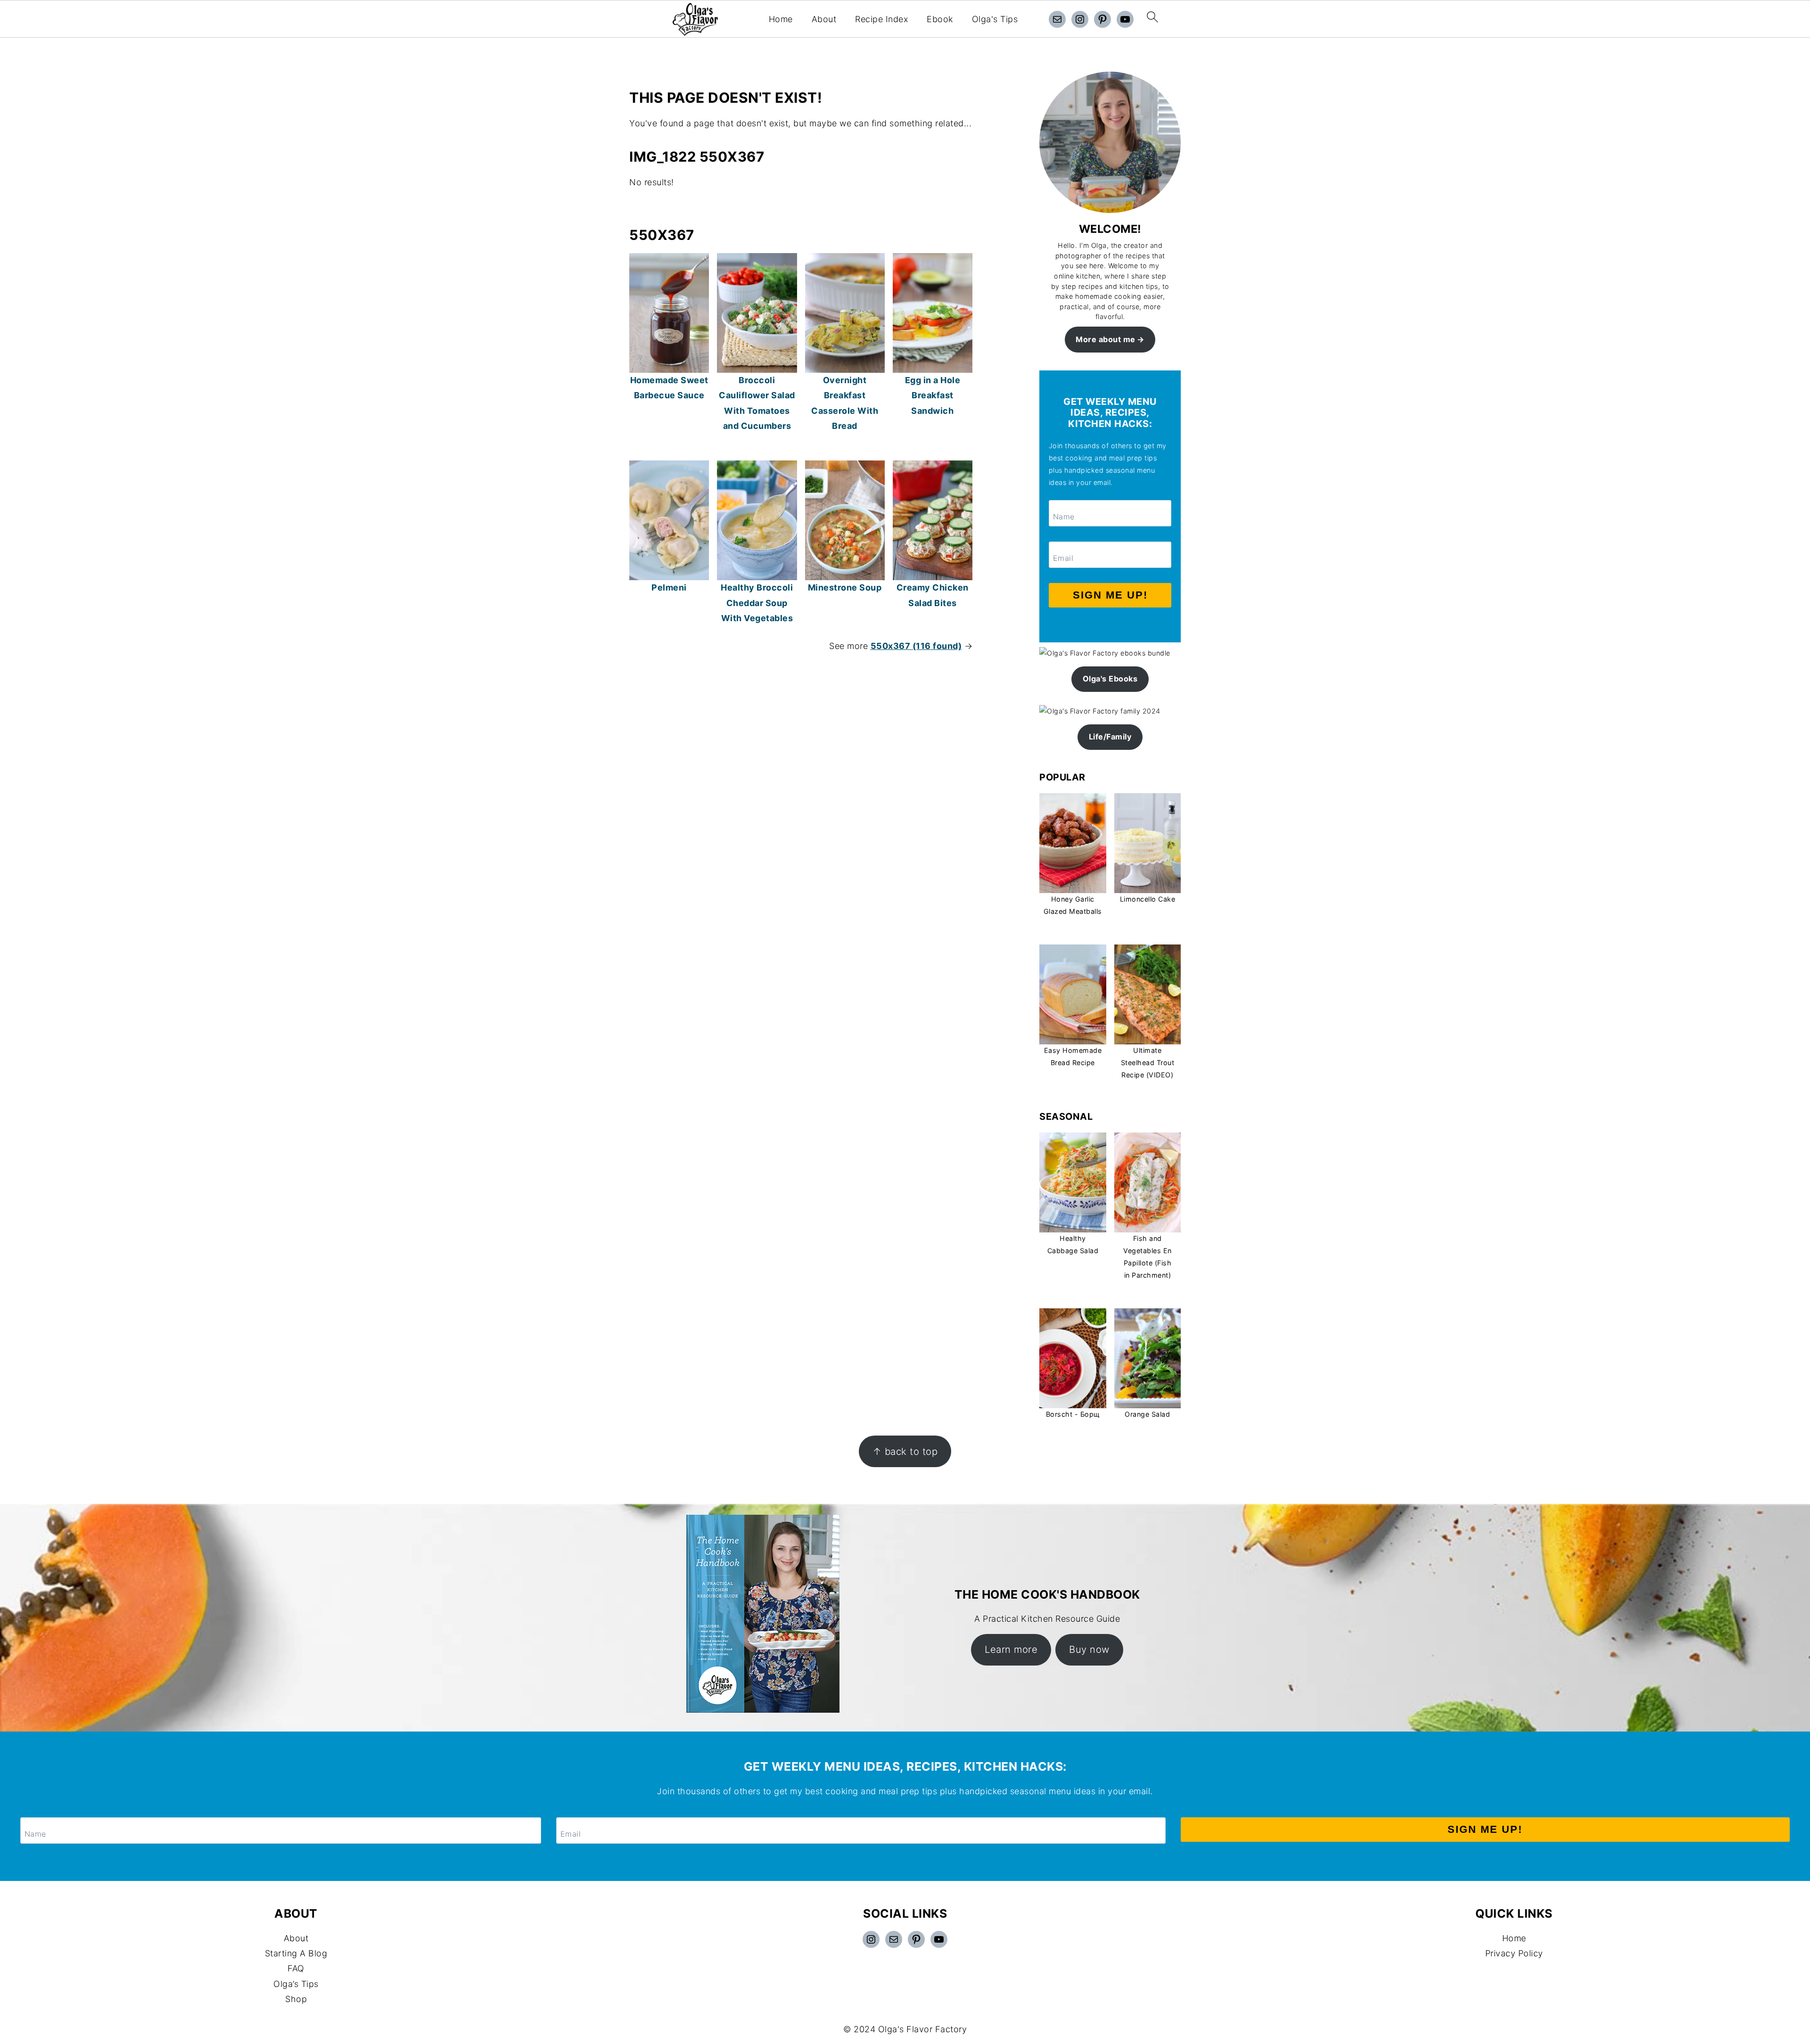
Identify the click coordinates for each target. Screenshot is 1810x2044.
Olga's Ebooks (1110, 679)
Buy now (1089, 1649)
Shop (296, 1999)
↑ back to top (905, 1451)
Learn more (1011, 1649)
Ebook (940, 19)
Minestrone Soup (845, 587)
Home (781, 19)
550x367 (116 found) (916, 646)
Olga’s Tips (296, 1984)
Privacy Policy (1514, 1953)
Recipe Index (881, 19)
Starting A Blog (296, 1953)
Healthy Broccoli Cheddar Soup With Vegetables (757, 603)
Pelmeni (669, 587)
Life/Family (1110, 737)
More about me (1106, 339)
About (824, 19)
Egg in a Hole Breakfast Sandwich (933, 395)
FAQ (296, 1968)
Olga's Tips (995, 19)
